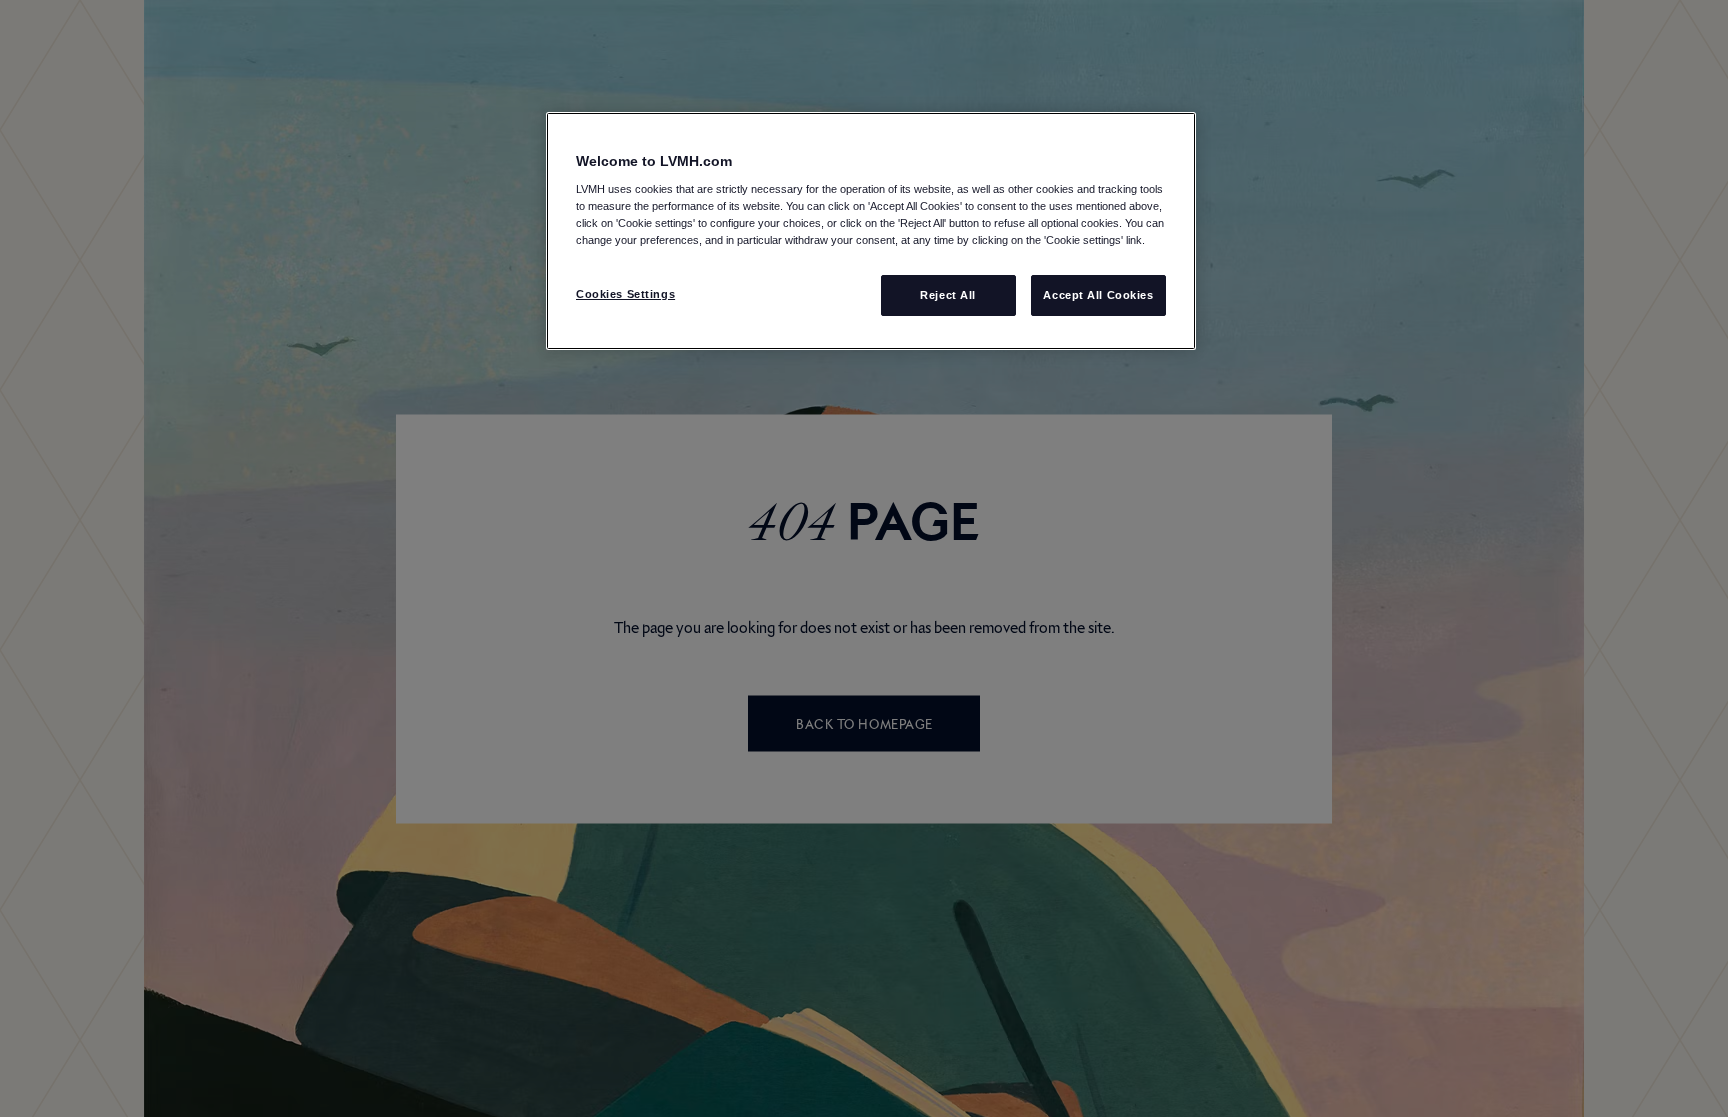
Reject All (948, 295)
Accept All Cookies (1098, 295)
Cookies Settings (625, 294)
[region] (871, 231)
